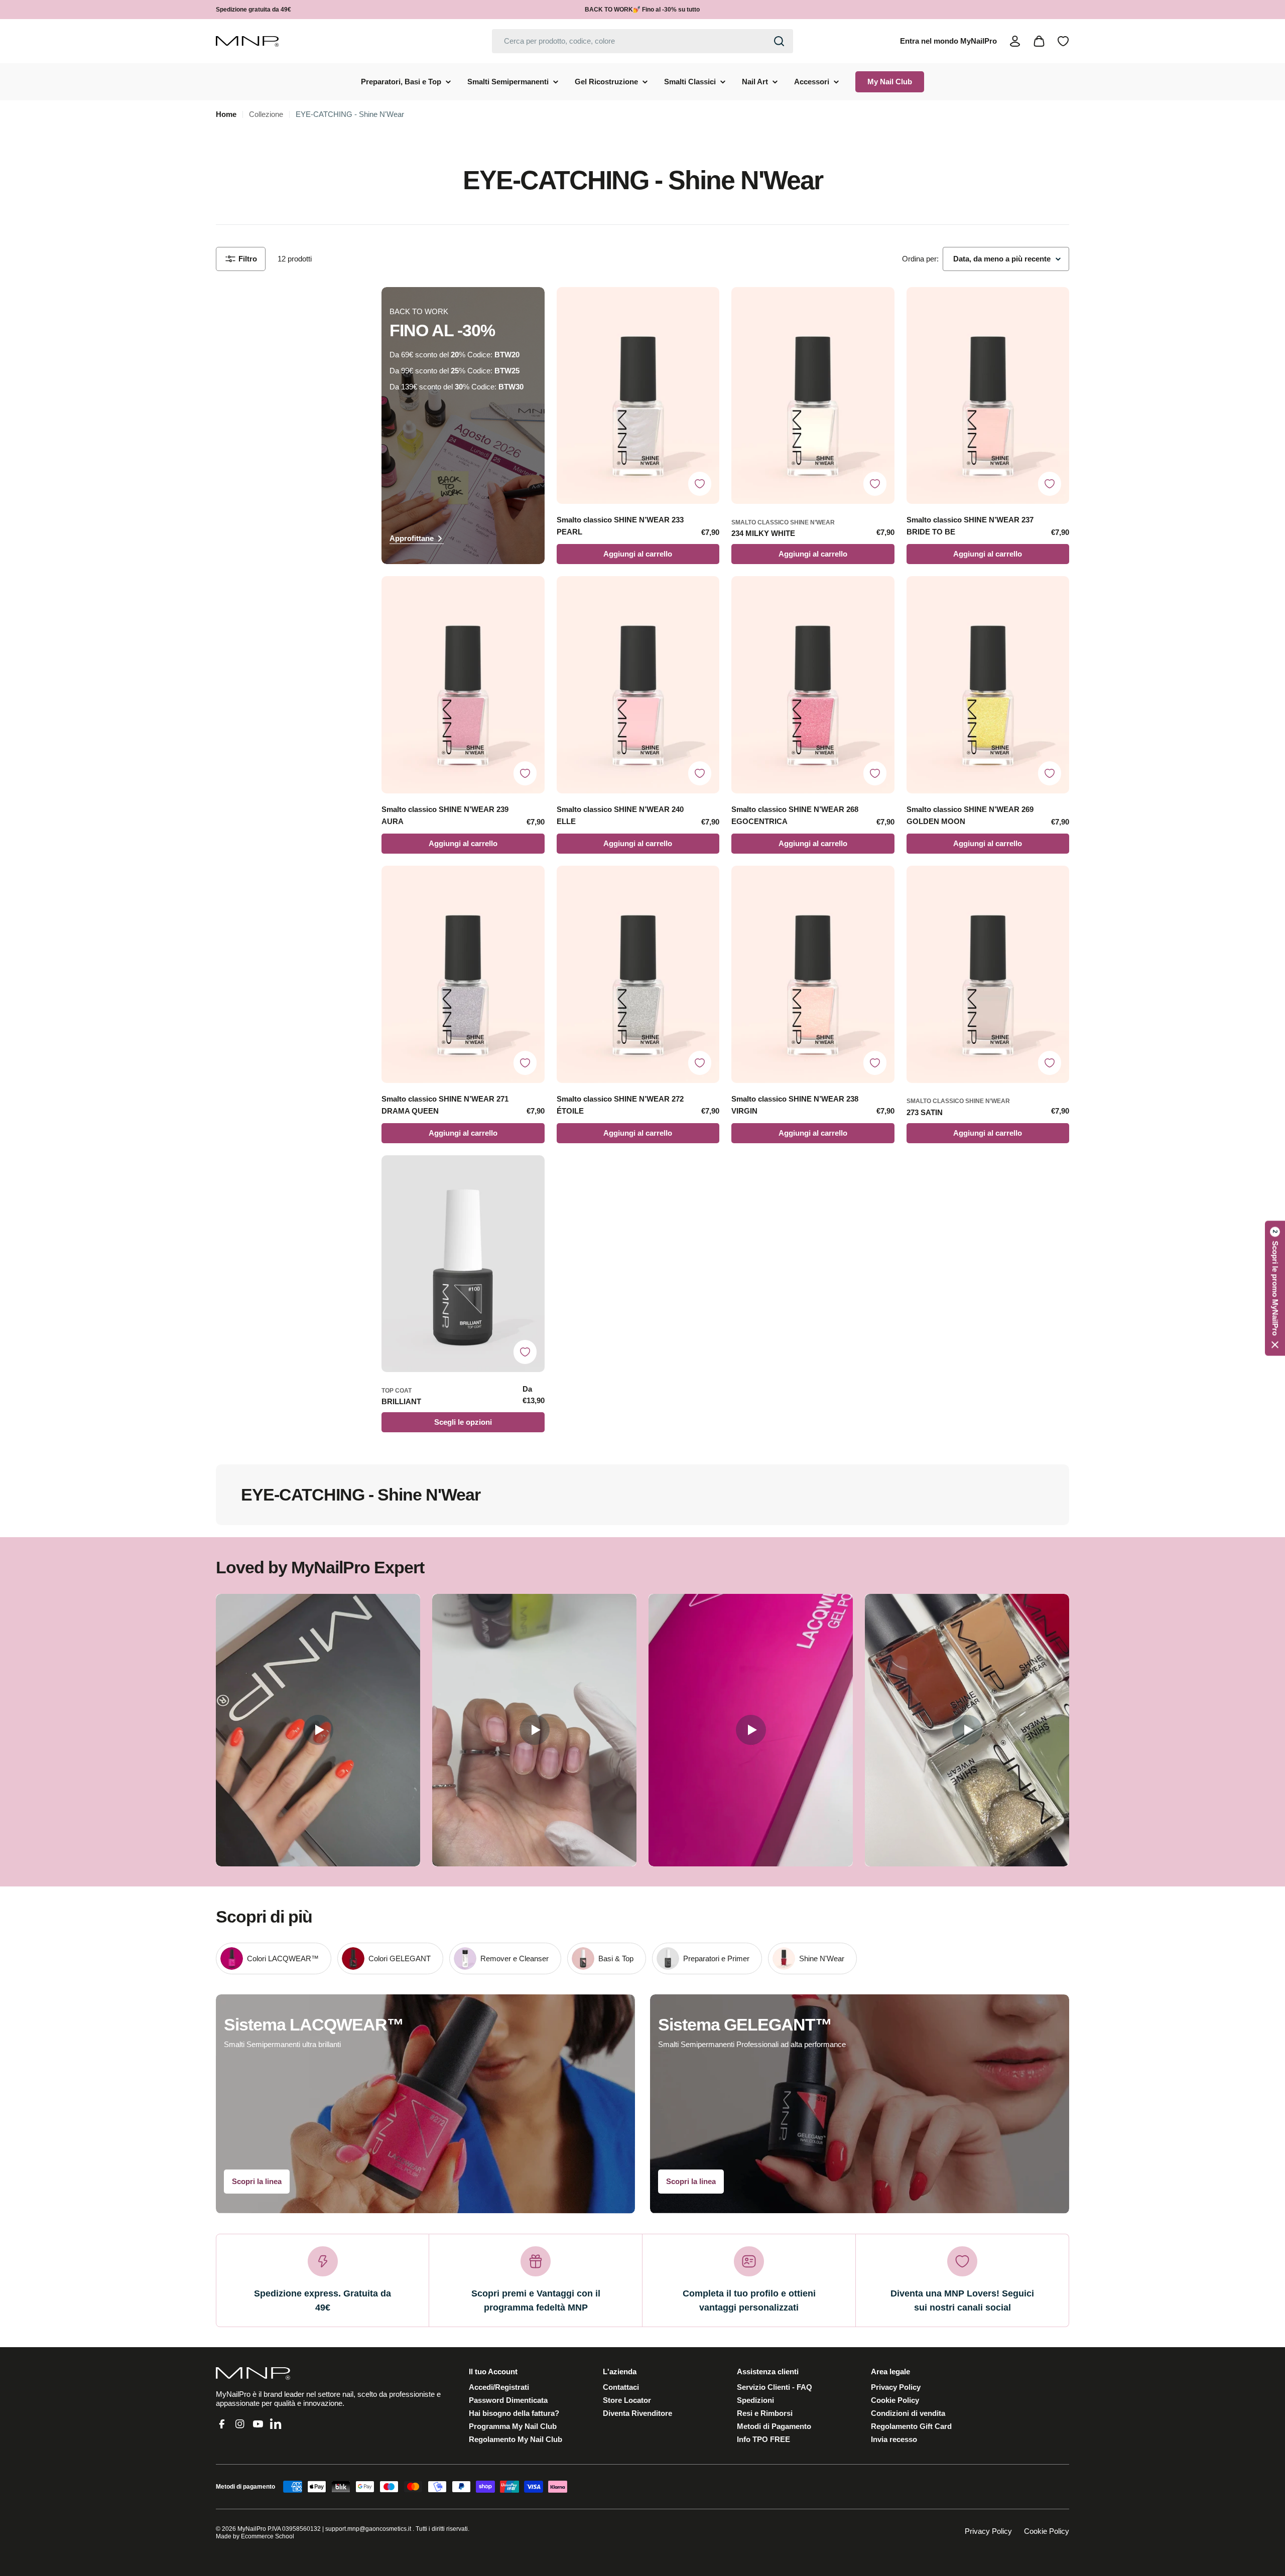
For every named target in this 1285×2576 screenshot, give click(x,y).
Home (226, 114)
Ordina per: (920, 259)
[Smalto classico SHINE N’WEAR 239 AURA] (463, 685)
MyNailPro (252, 2529)
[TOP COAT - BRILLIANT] (463, 1264)
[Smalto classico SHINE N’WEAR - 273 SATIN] (988, 974)
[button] (1275, 1288)
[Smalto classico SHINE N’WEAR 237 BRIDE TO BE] (988, 396)
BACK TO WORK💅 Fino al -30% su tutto (642, 10)
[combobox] (642, 41)
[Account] (1015, 41)
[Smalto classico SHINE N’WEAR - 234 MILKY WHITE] (813, 396)
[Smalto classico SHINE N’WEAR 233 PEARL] (638, 396)
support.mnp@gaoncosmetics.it (368, 2529)
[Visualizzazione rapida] (707, 307)
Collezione (266, 114)
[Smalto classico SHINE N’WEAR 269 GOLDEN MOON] (988, 685)
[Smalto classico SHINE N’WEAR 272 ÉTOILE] (638, 974)
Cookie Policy (1047, 2531)
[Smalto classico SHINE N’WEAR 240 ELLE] (638, 685)
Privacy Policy (988, 2531)
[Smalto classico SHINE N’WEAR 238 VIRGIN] (813, 974)
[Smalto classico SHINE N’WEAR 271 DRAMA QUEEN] (463, 974)
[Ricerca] (779, 41)
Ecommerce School (268, 2536)
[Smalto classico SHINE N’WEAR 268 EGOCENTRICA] (813, 685)
